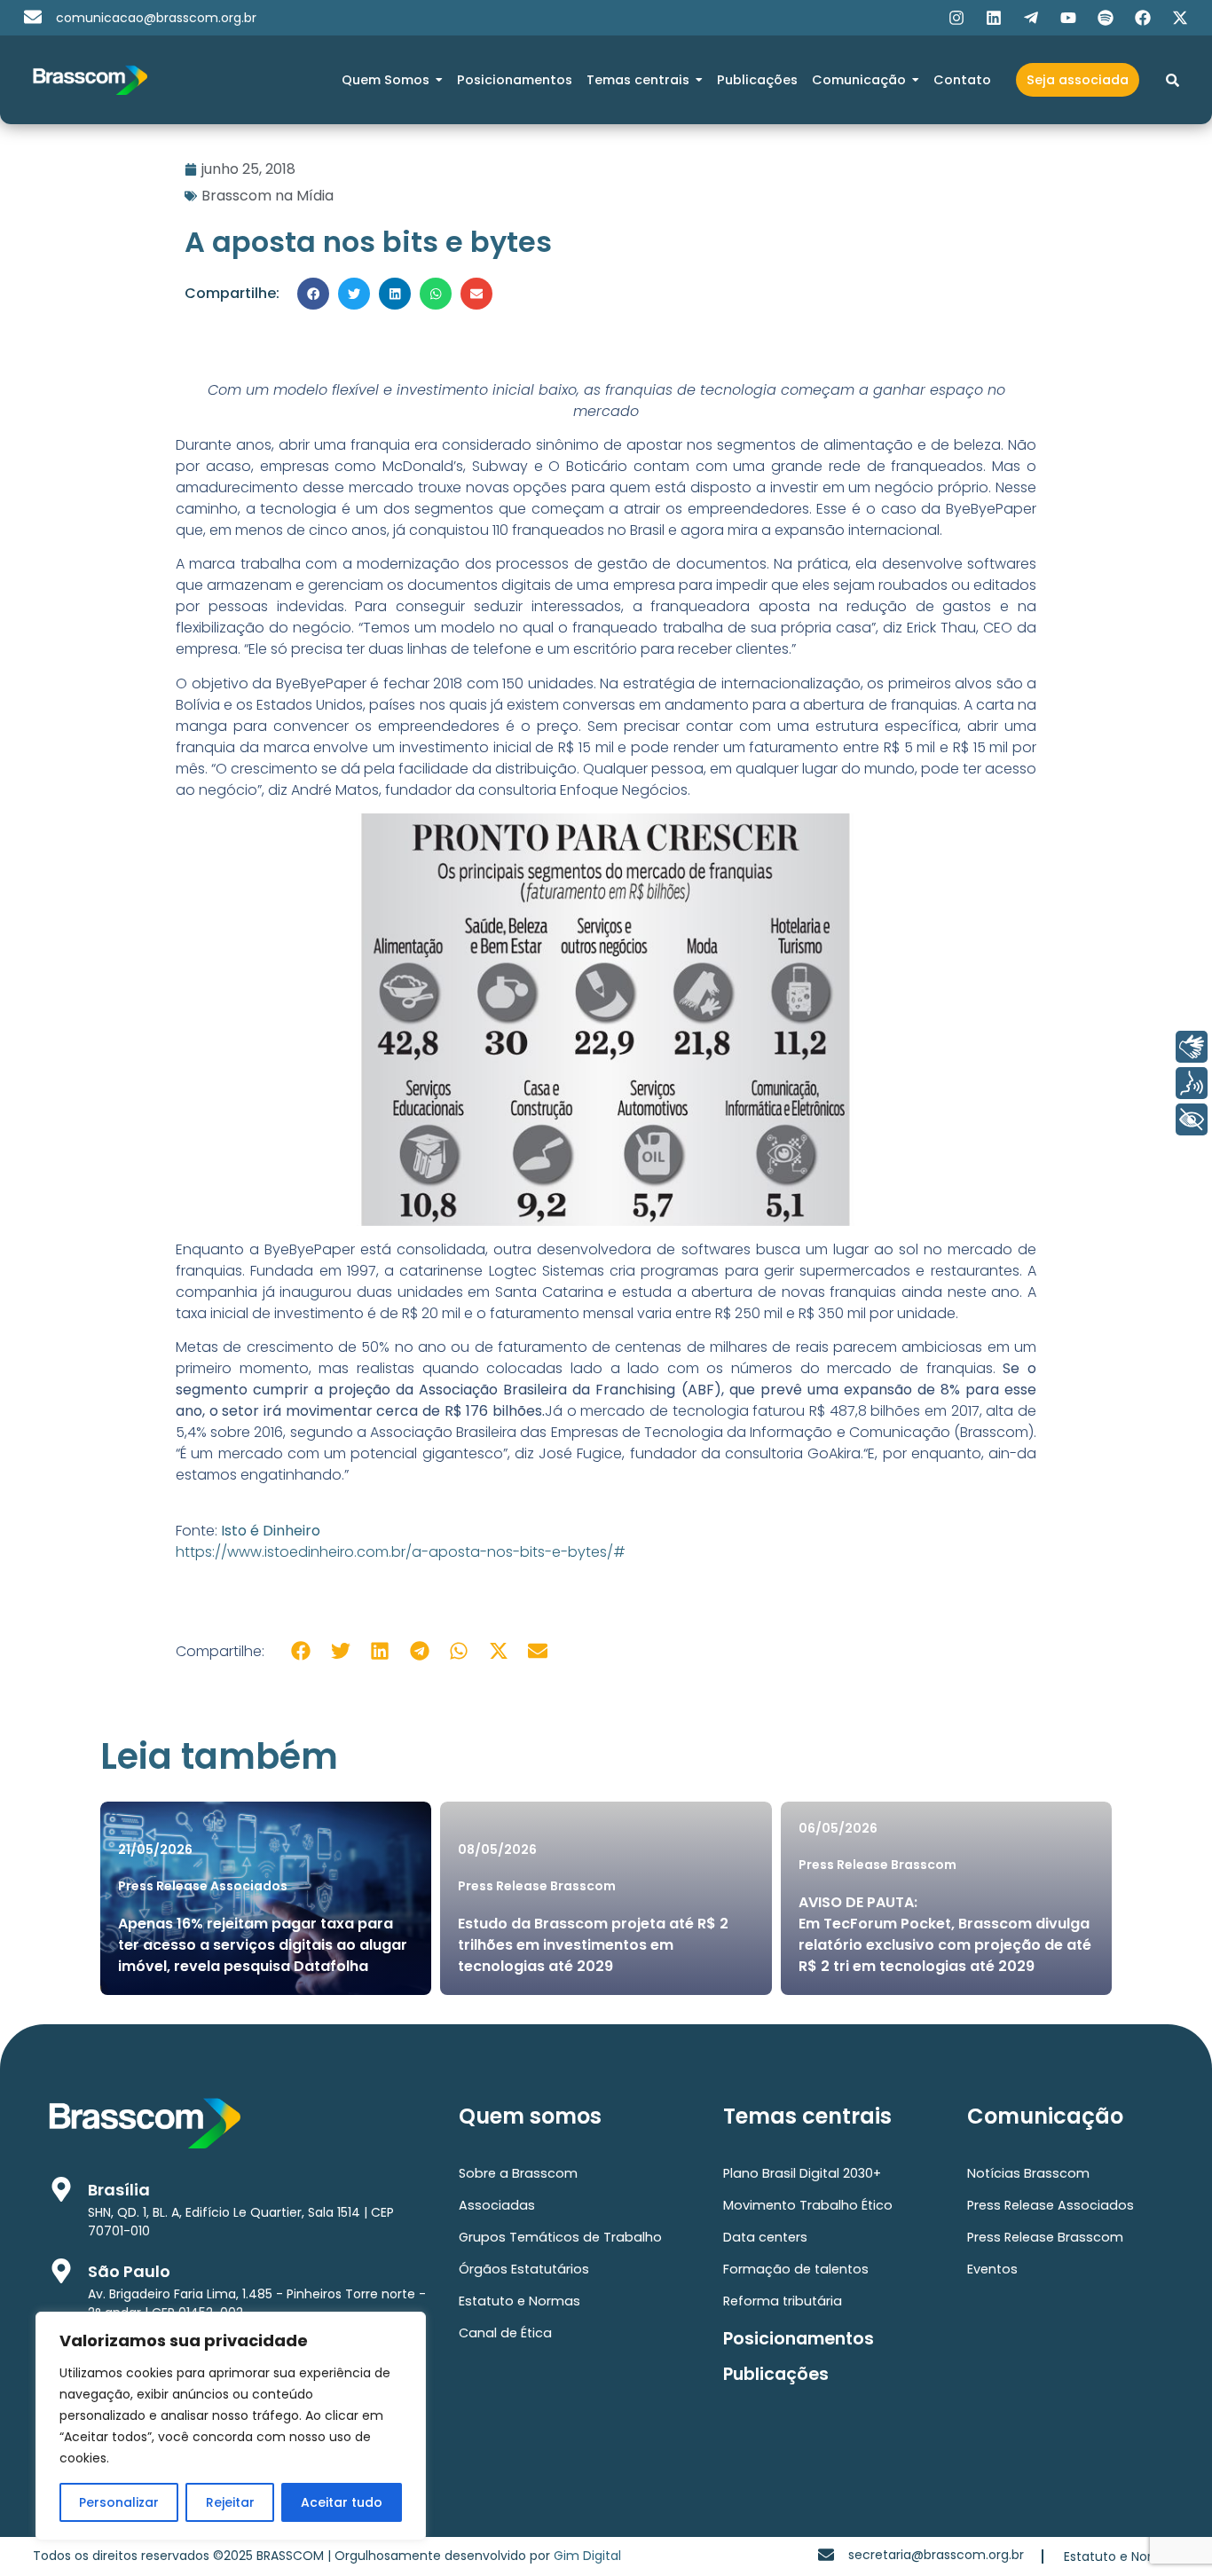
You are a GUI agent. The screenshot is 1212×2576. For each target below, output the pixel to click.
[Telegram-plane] (1031, 18)
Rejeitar (230, 2502)
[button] (313, 294)
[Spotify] (1106, 18)
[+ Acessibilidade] (1192, 1119)
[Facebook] (1143, 18)
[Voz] (1192, 1083)
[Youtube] (1068, 18)
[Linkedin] (994, 18)
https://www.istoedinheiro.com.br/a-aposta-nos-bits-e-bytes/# (401, 1552)
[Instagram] (956, 18)
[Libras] (1192, 1047)
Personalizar (119, 2502)
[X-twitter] (1180, 18)
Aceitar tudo (342, 2502)
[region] (231, 2426)
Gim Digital (587, 2556)
